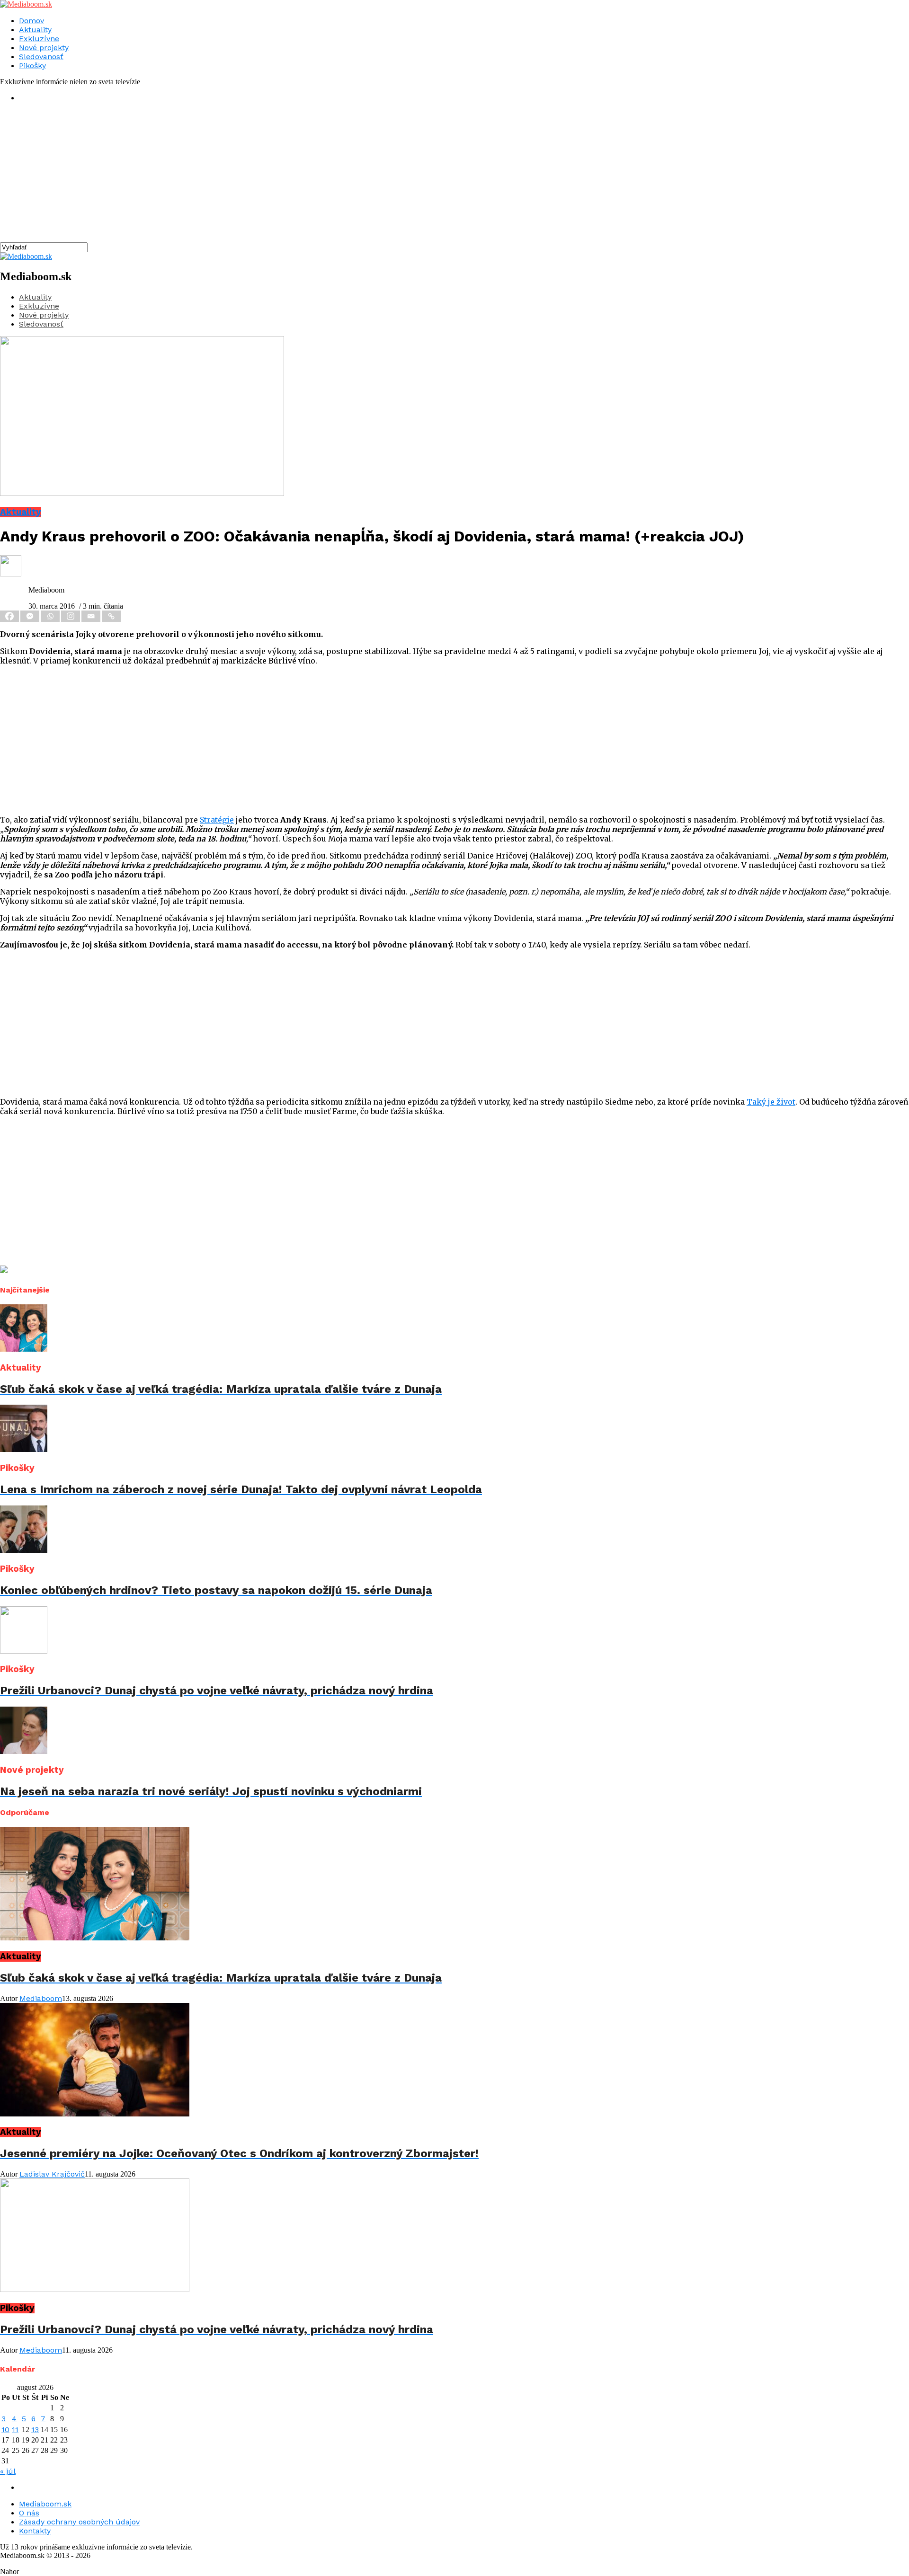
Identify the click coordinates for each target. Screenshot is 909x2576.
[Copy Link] (112, 616)
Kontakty (35, 2531)
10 (5, 2430)
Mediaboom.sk (45, 2504)
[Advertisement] (284, 176)
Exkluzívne (39, 39)
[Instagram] (71, 616)
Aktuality (35, 30)
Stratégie (217, 820)
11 (15, 2430)
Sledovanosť (41, 57)
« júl (8, 2471)
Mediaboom (41, 1998)
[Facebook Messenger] (31, 616)
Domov (31, 21)
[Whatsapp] (51, 616)
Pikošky (32, 66)
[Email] (92, 616)
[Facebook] (10, 616)
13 (35, 2430)
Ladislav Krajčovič (52, 2174)
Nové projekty (44, 48)
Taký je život (771, 1102)
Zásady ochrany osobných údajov (79, 2522)
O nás (29, 2513)
